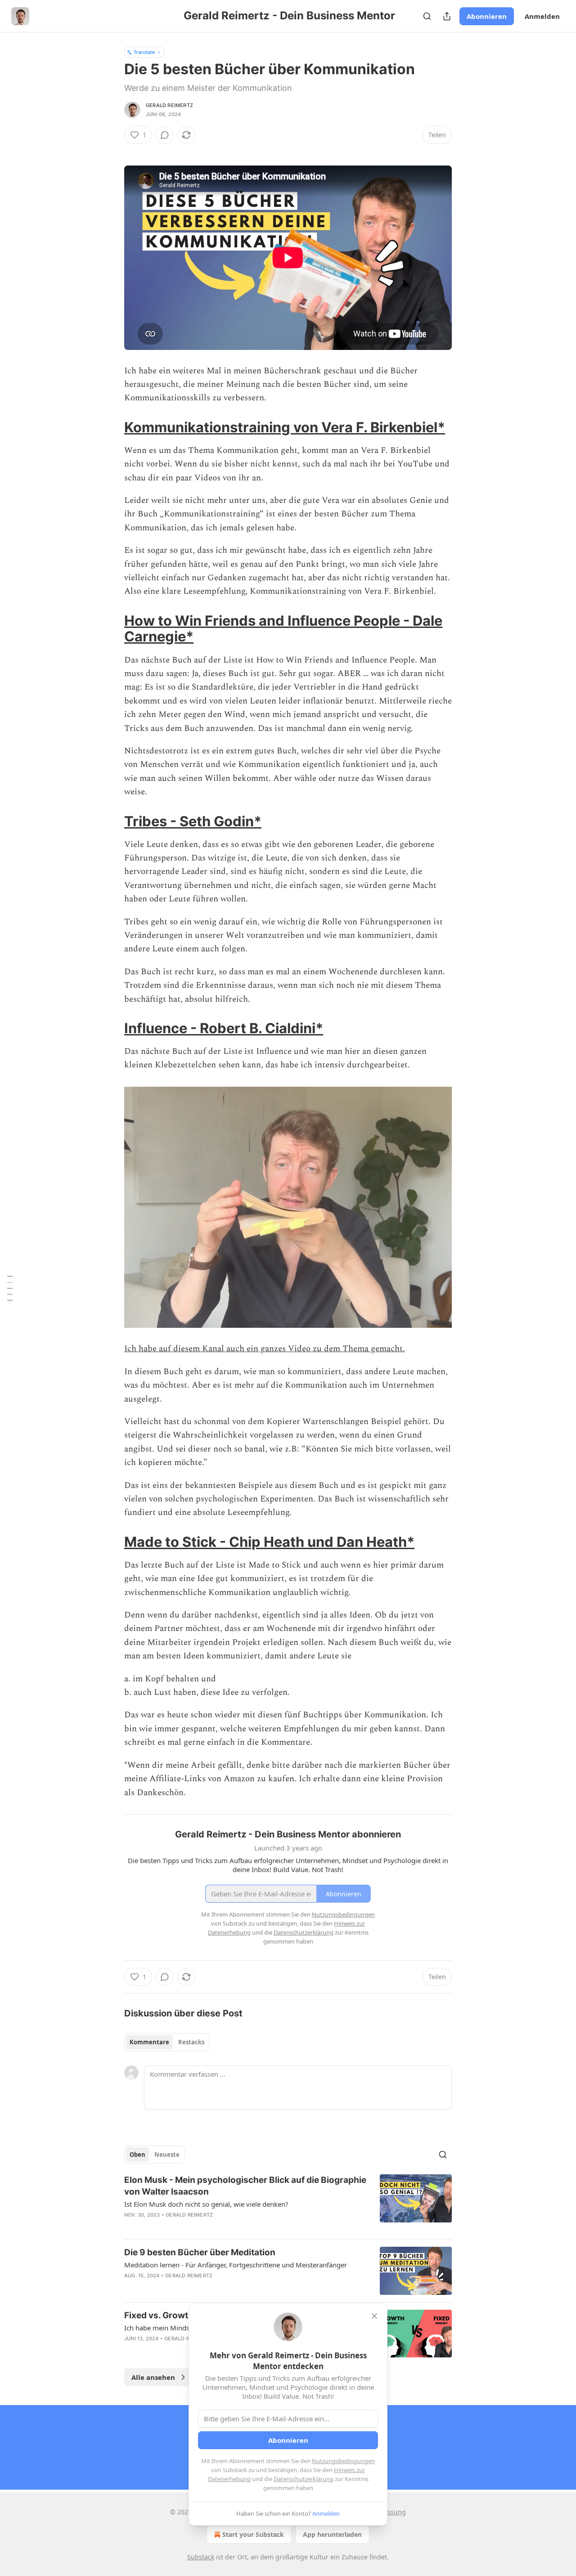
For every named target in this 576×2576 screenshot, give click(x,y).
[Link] (112, 427)
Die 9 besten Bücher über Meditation (200, 2252)
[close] (374, 2316)
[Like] (130, 2287)
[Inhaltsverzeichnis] (10, 1288)
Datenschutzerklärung (304, 2479)
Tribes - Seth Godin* (193, 821)
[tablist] (167, 2042)
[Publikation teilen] (447, 16)
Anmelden (542, 16)
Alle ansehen (153, 2377)
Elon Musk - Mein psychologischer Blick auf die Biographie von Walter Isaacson (245, 2186)
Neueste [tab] (167, 2155)
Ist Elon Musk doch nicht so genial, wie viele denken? (206, 2204)
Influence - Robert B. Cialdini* (224, 1028)
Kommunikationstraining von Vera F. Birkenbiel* (285, 427)
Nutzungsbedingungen (343, 2461)
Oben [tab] (137, 2155)
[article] (288, 2203)
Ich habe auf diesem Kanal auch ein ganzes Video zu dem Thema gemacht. (265, 1349)
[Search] (427, 16)
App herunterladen (332, 2534)
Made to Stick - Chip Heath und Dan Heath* (269, 1542)
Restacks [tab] (191, 2042)
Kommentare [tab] (149, 2042)
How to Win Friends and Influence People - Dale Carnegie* (283, 629)
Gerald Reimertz (169, 105)
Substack (201, 2557)
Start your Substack (253, 2534)
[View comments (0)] (165, 135)
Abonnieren (487, 16)
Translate (144, 52)
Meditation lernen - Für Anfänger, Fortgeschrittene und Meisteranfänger (236, 2265)
